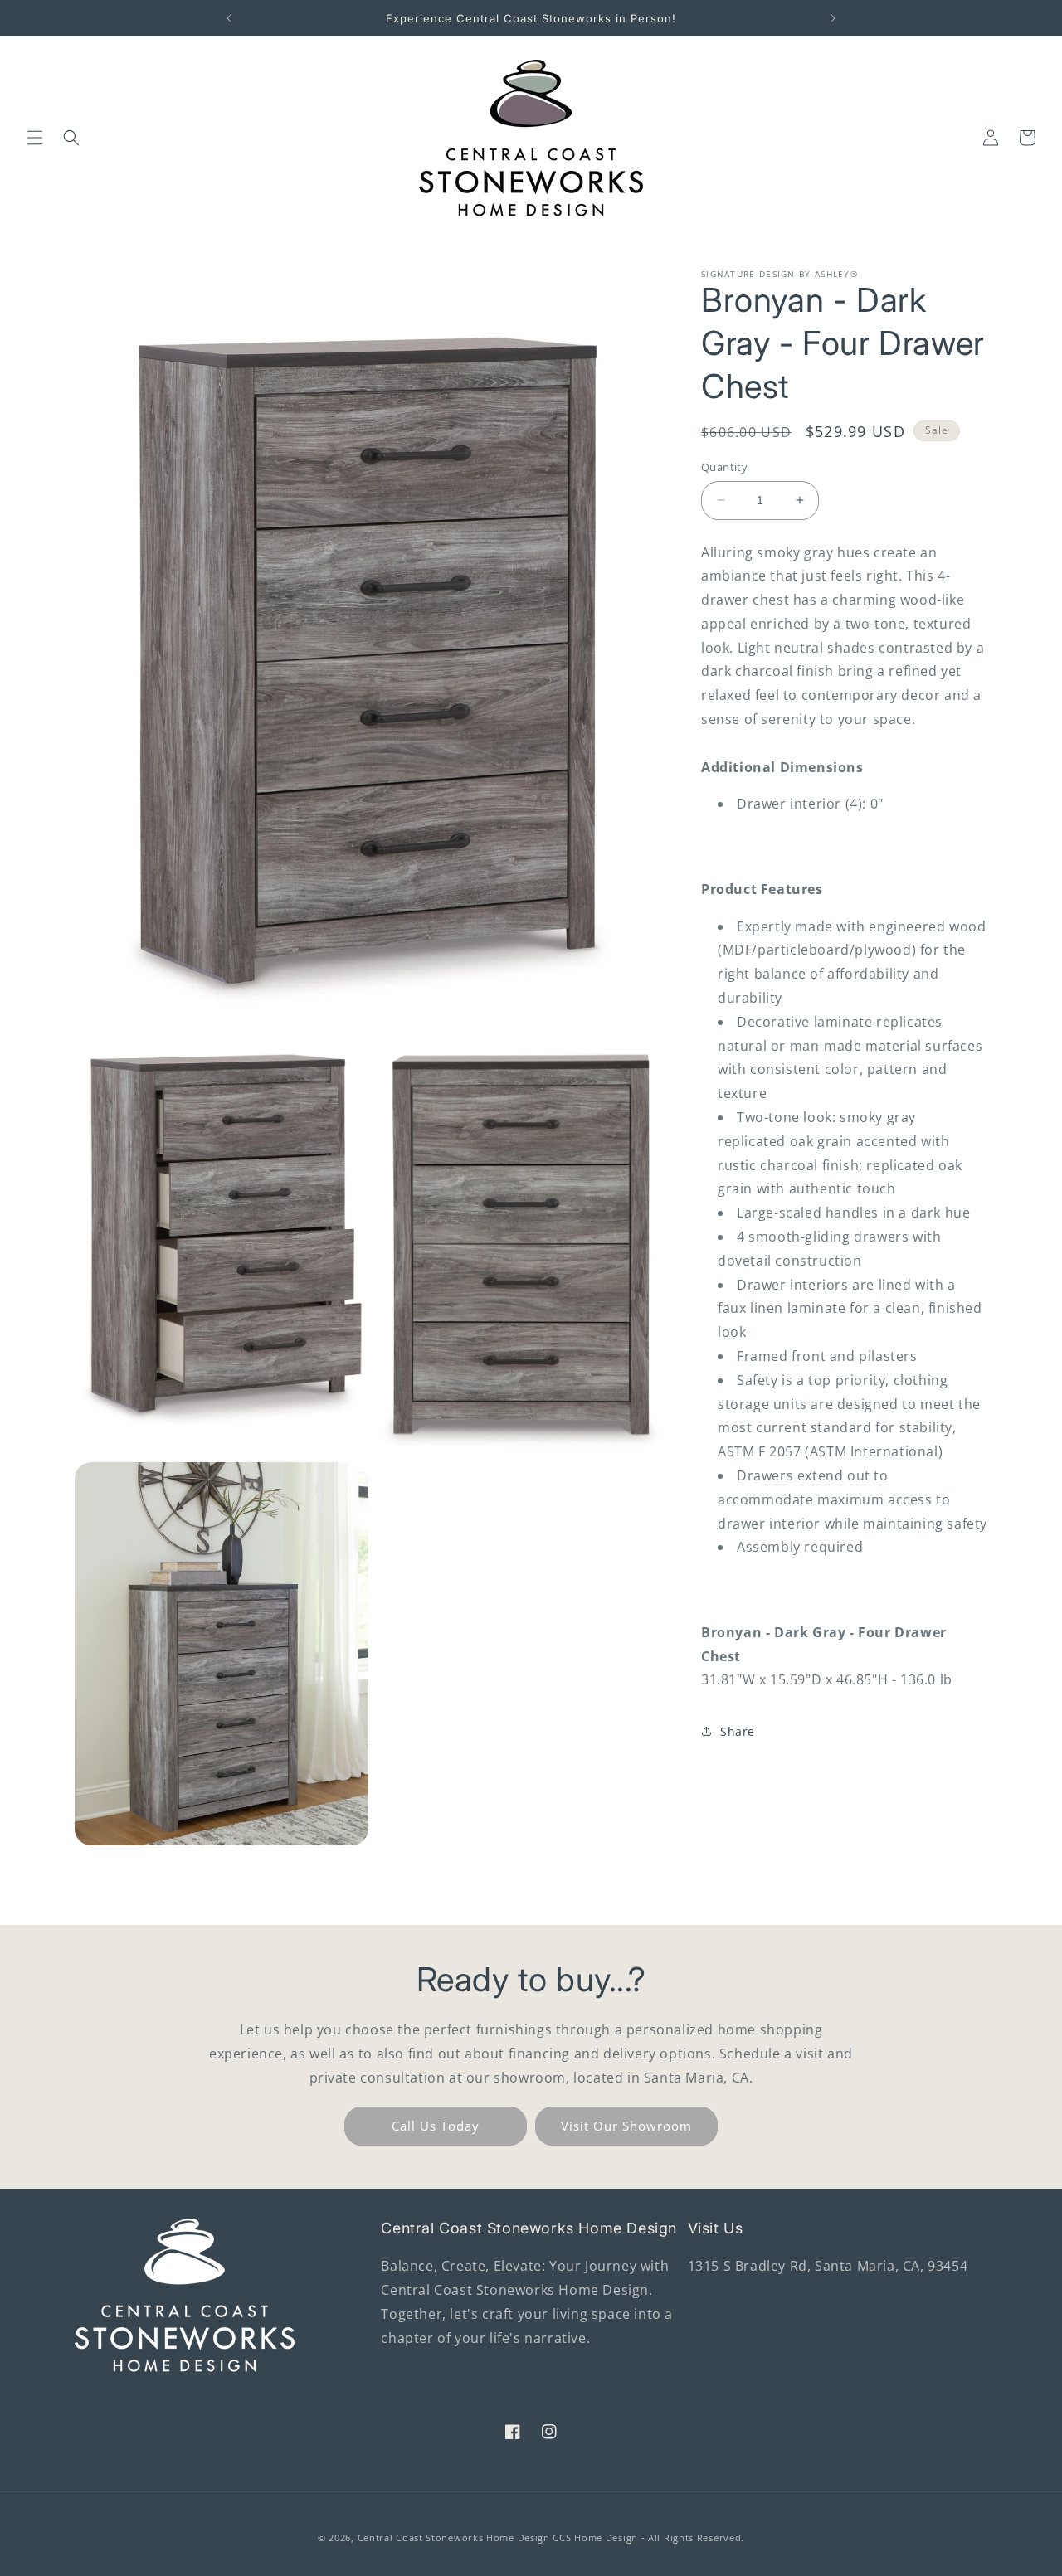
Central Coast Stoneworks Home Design (454, 2537)
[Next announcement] (833, 18)
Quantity (724, 467)
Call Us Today (436, 2126)
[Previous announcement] (229, 18)
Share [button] (738, 1731)
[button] (35, 138)
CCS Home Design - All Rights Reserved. (648, 2537)
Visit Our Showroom (626, 2126)
